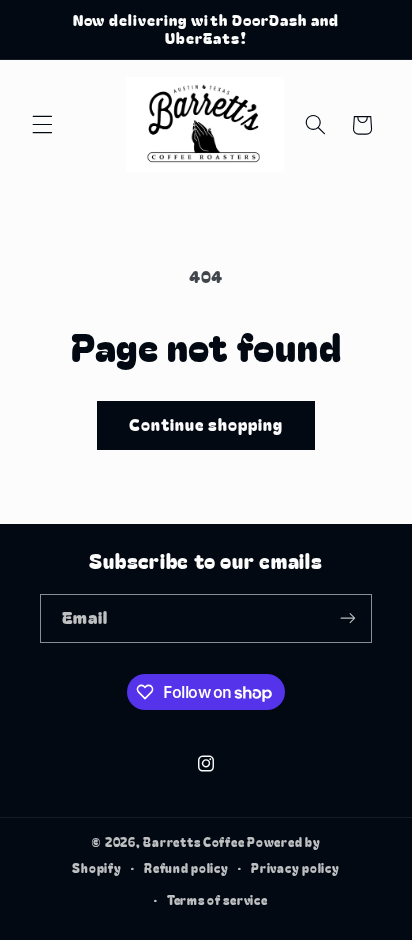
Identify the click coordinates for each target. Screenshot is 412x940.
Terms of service (217, 900)
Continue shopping (206, 424)
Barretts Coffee (193, 842)
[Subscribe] (348, 618)
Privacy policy (295, 868)
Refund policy (186, 868)
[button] (42, 125)
